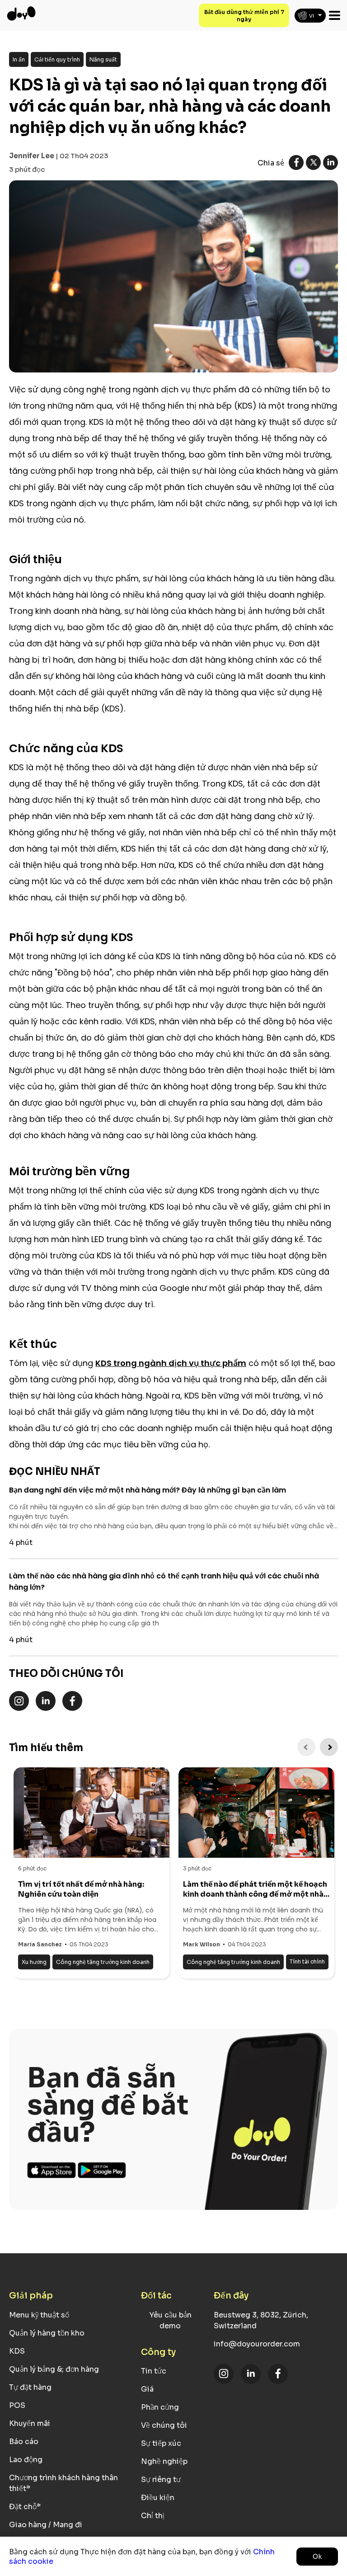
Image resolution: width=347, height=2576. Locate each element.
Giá (147, 2389)
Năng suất (103, 59)
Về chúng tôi (164, 2425)
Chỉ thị (153, 2516)
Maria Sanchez (40, 1944)
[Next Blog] (329, 1747)
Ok (317, 2557)
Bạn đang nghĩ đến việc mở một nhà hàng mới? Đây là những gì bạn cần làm (148, 1490)
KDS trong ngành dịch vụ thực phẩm (171, 1363)
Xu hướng (34, 1962)
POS (17, 2405)
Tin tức (154, 2371)
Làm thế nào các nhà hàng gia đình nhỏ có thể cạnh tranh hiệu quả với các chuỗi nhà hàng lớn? (164, 1582)
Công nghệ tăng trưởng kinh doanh (103, 1962)
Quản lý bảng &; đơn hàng (54, 2369)
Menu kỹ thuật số (39, 2315)
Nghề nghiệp (164, 2461)
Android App (102, 2170)
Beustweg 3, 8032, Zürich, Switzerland (261, 2320)
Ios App (52, 2170)
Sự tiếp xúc (161, 2443)
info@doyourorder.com (257, 2344)
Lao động (26, 2460)
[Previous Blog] (306, 1747)
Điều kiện (158, 2498)
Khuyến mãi (30, 2423)
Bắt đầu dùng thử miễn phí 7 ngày (244, 16)
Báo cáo (24, 2442)
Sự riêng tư (161, 2479)
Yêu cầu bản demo (170, 2320)
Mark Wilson (202, 1944)
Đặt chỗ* (25, 2507)
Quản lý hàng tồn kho (47, 2333)
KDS (17, 2351)
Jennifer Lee (32, 156)
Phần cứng (160, 2407)
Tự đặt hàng (30, 2387)
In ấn (19, 59)
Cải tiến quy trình (57, 59)
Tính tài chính (307, 1961)
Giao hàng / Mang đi (46, 2525)
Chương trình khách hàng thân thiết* (63, 2483)
